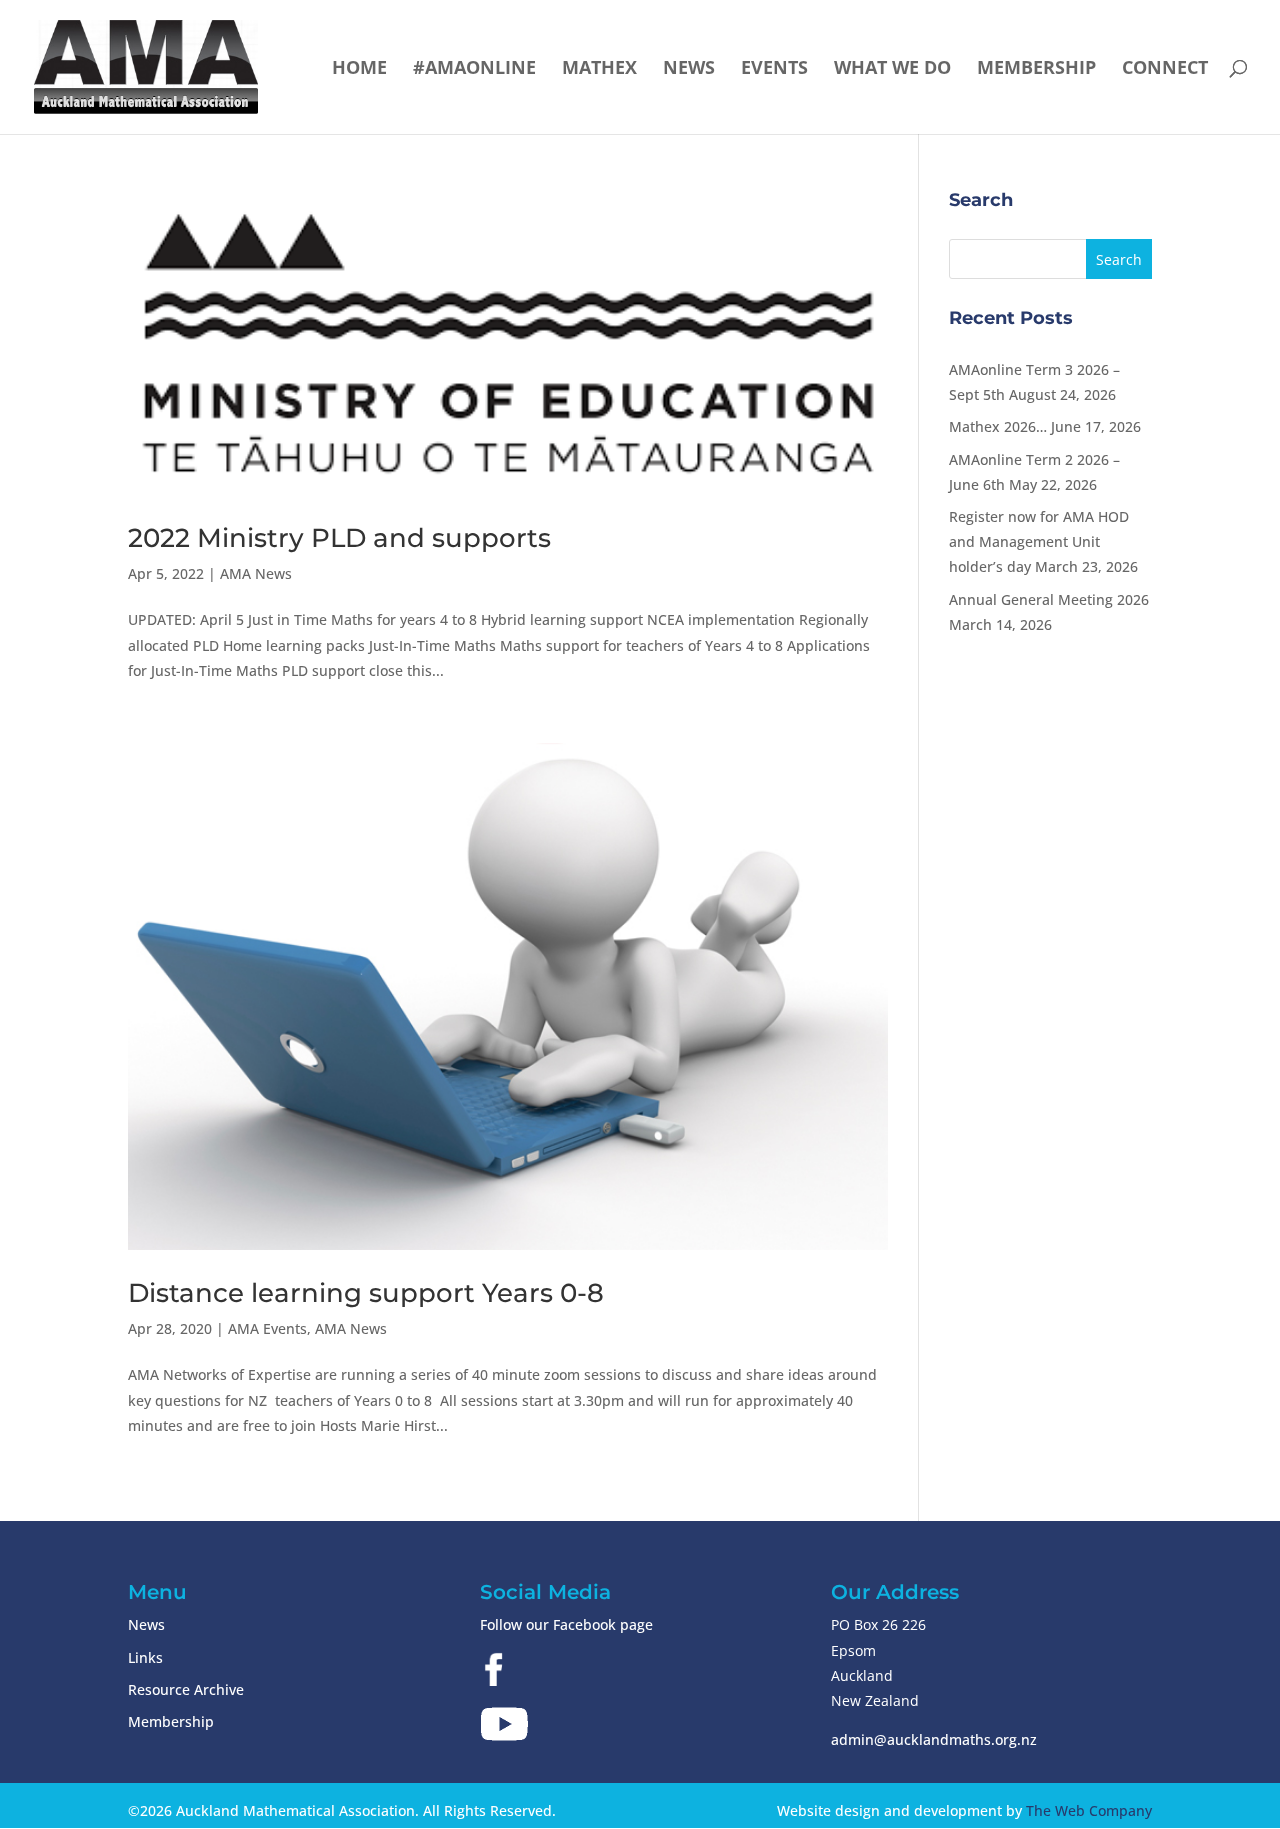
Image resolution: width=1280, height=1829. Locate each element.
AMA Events (267, 1328)
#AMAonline (474, 69)
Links (145, 1657)
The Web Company (1089, 1810)
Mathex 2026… (998, 426)
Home (359, 69)
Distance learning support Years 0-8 (366, 1293)
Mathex (599, 69)
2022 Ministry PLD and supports (339, 538)
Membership (1036, 69)
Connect (1165, 69)
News (689, 69)
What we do (892, 69)
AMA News (256, 573)
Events (774, 69)
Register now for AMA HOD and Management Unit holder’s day (1039, 541)
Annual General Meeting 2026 (1049, 599)
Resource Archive (186, 1689)
